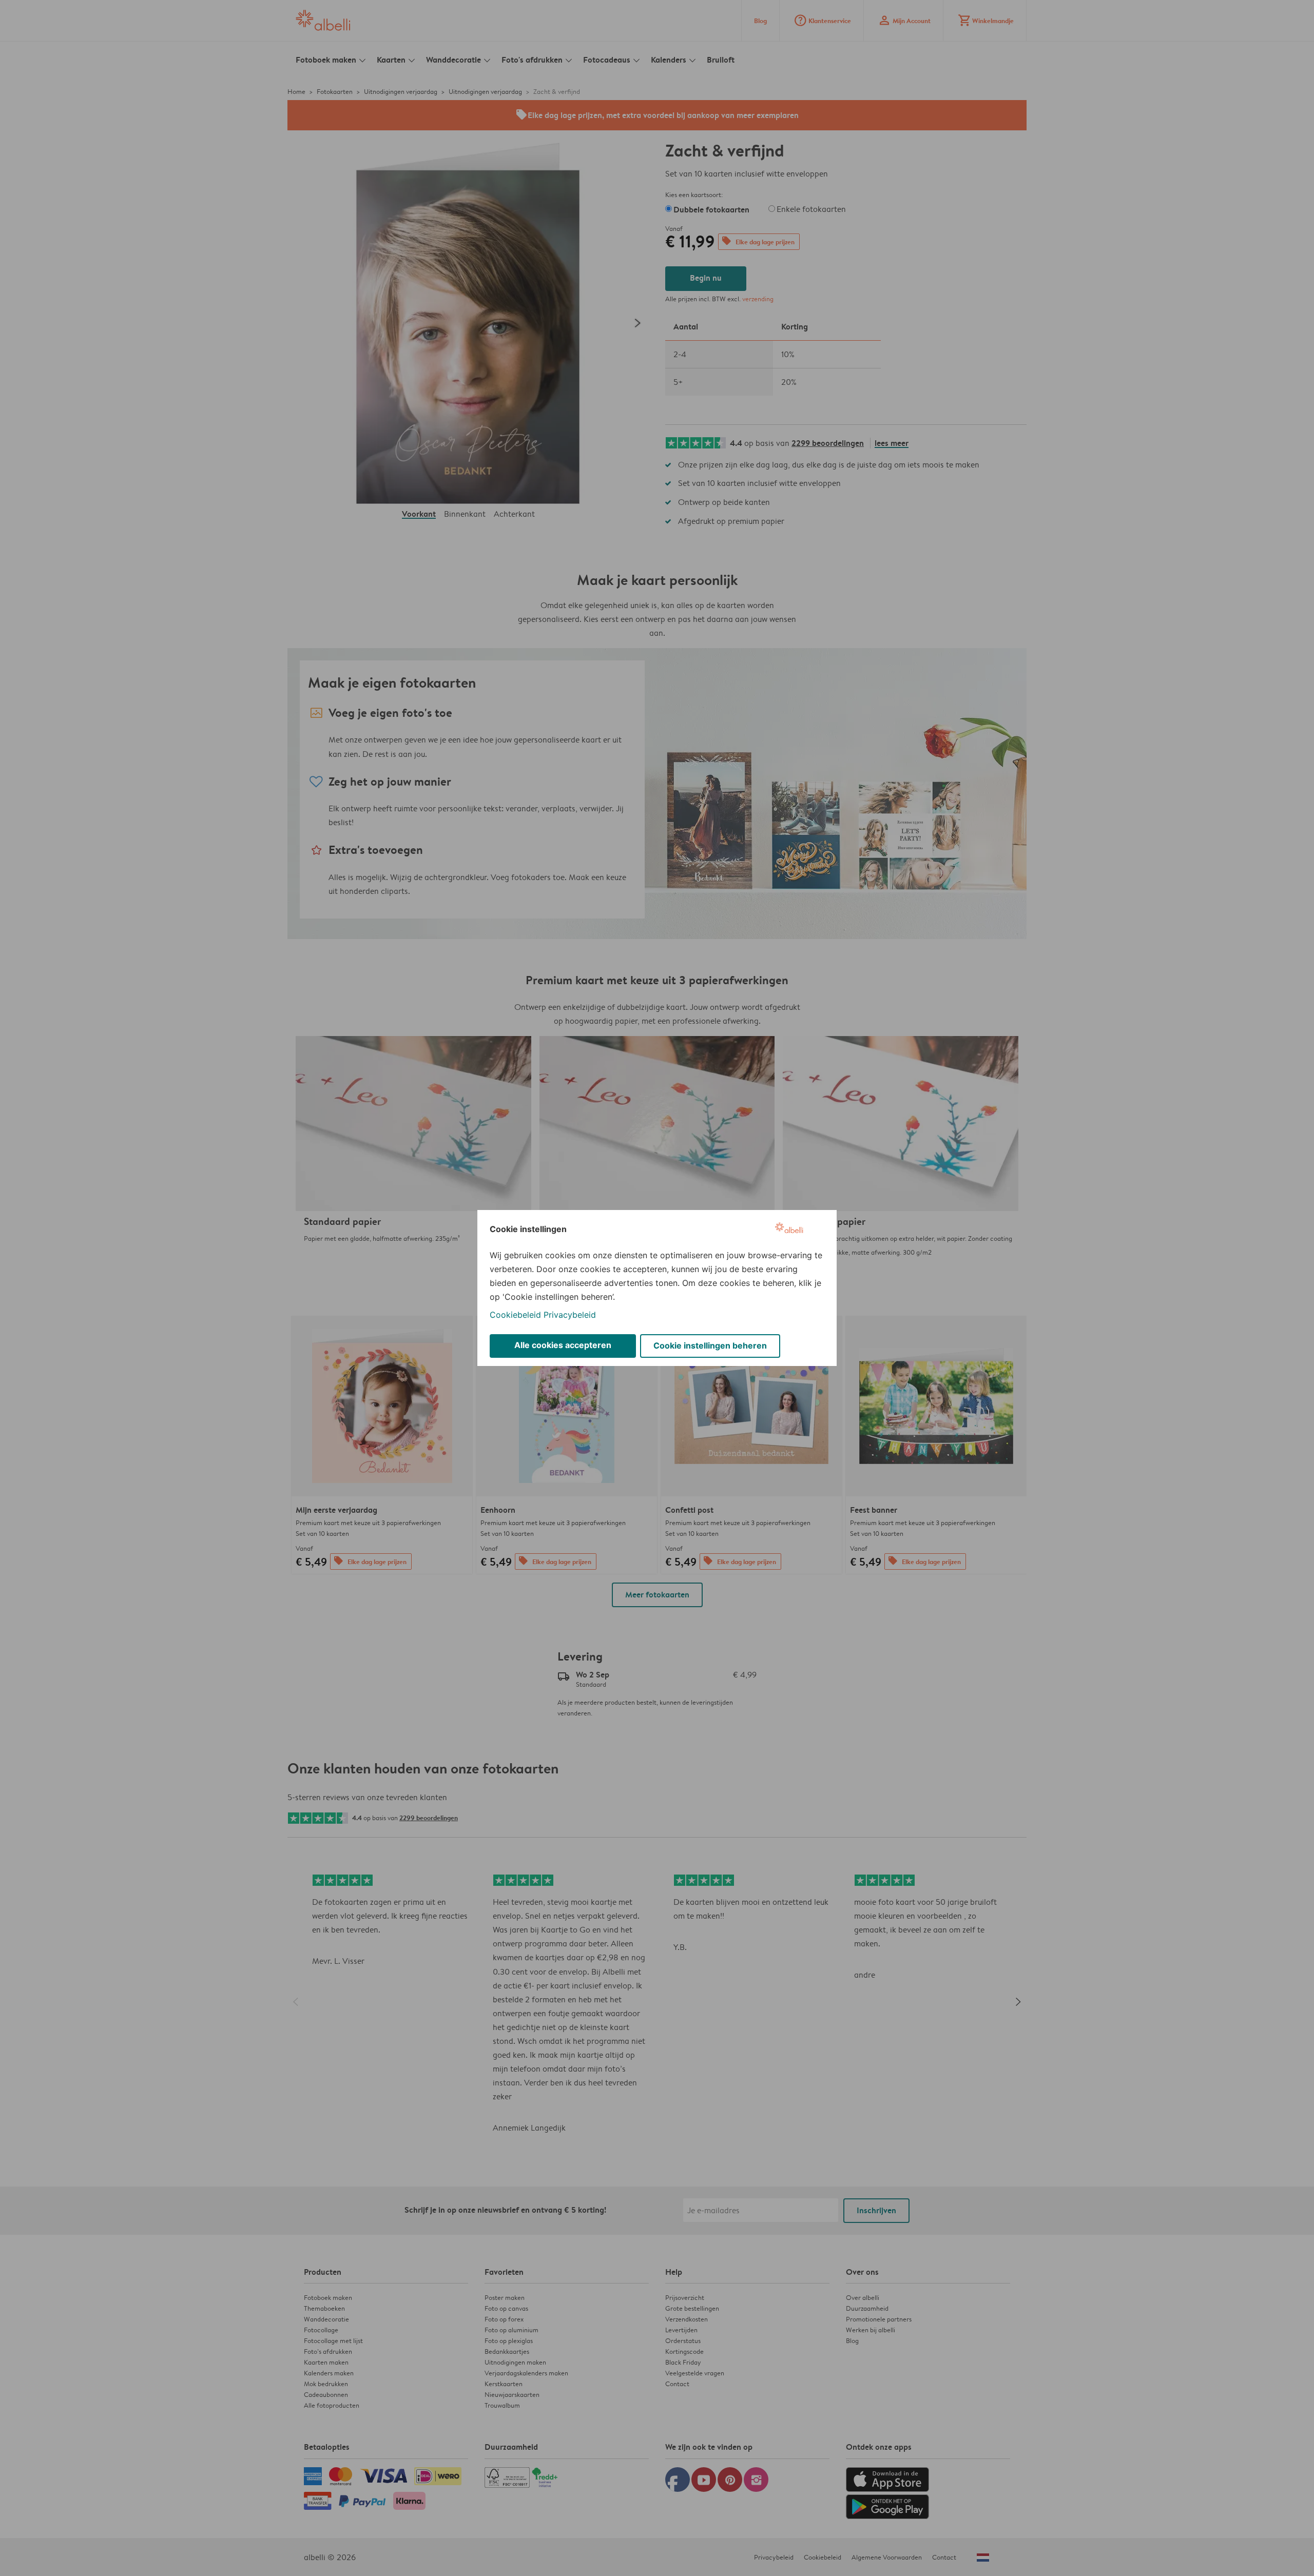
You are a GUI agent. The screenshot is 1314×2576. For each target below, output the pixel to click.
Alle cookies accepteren (563, 1345)
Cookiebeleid (515, 1315)
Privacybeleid (570, 1315)
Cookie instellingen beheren (710, 1345)
